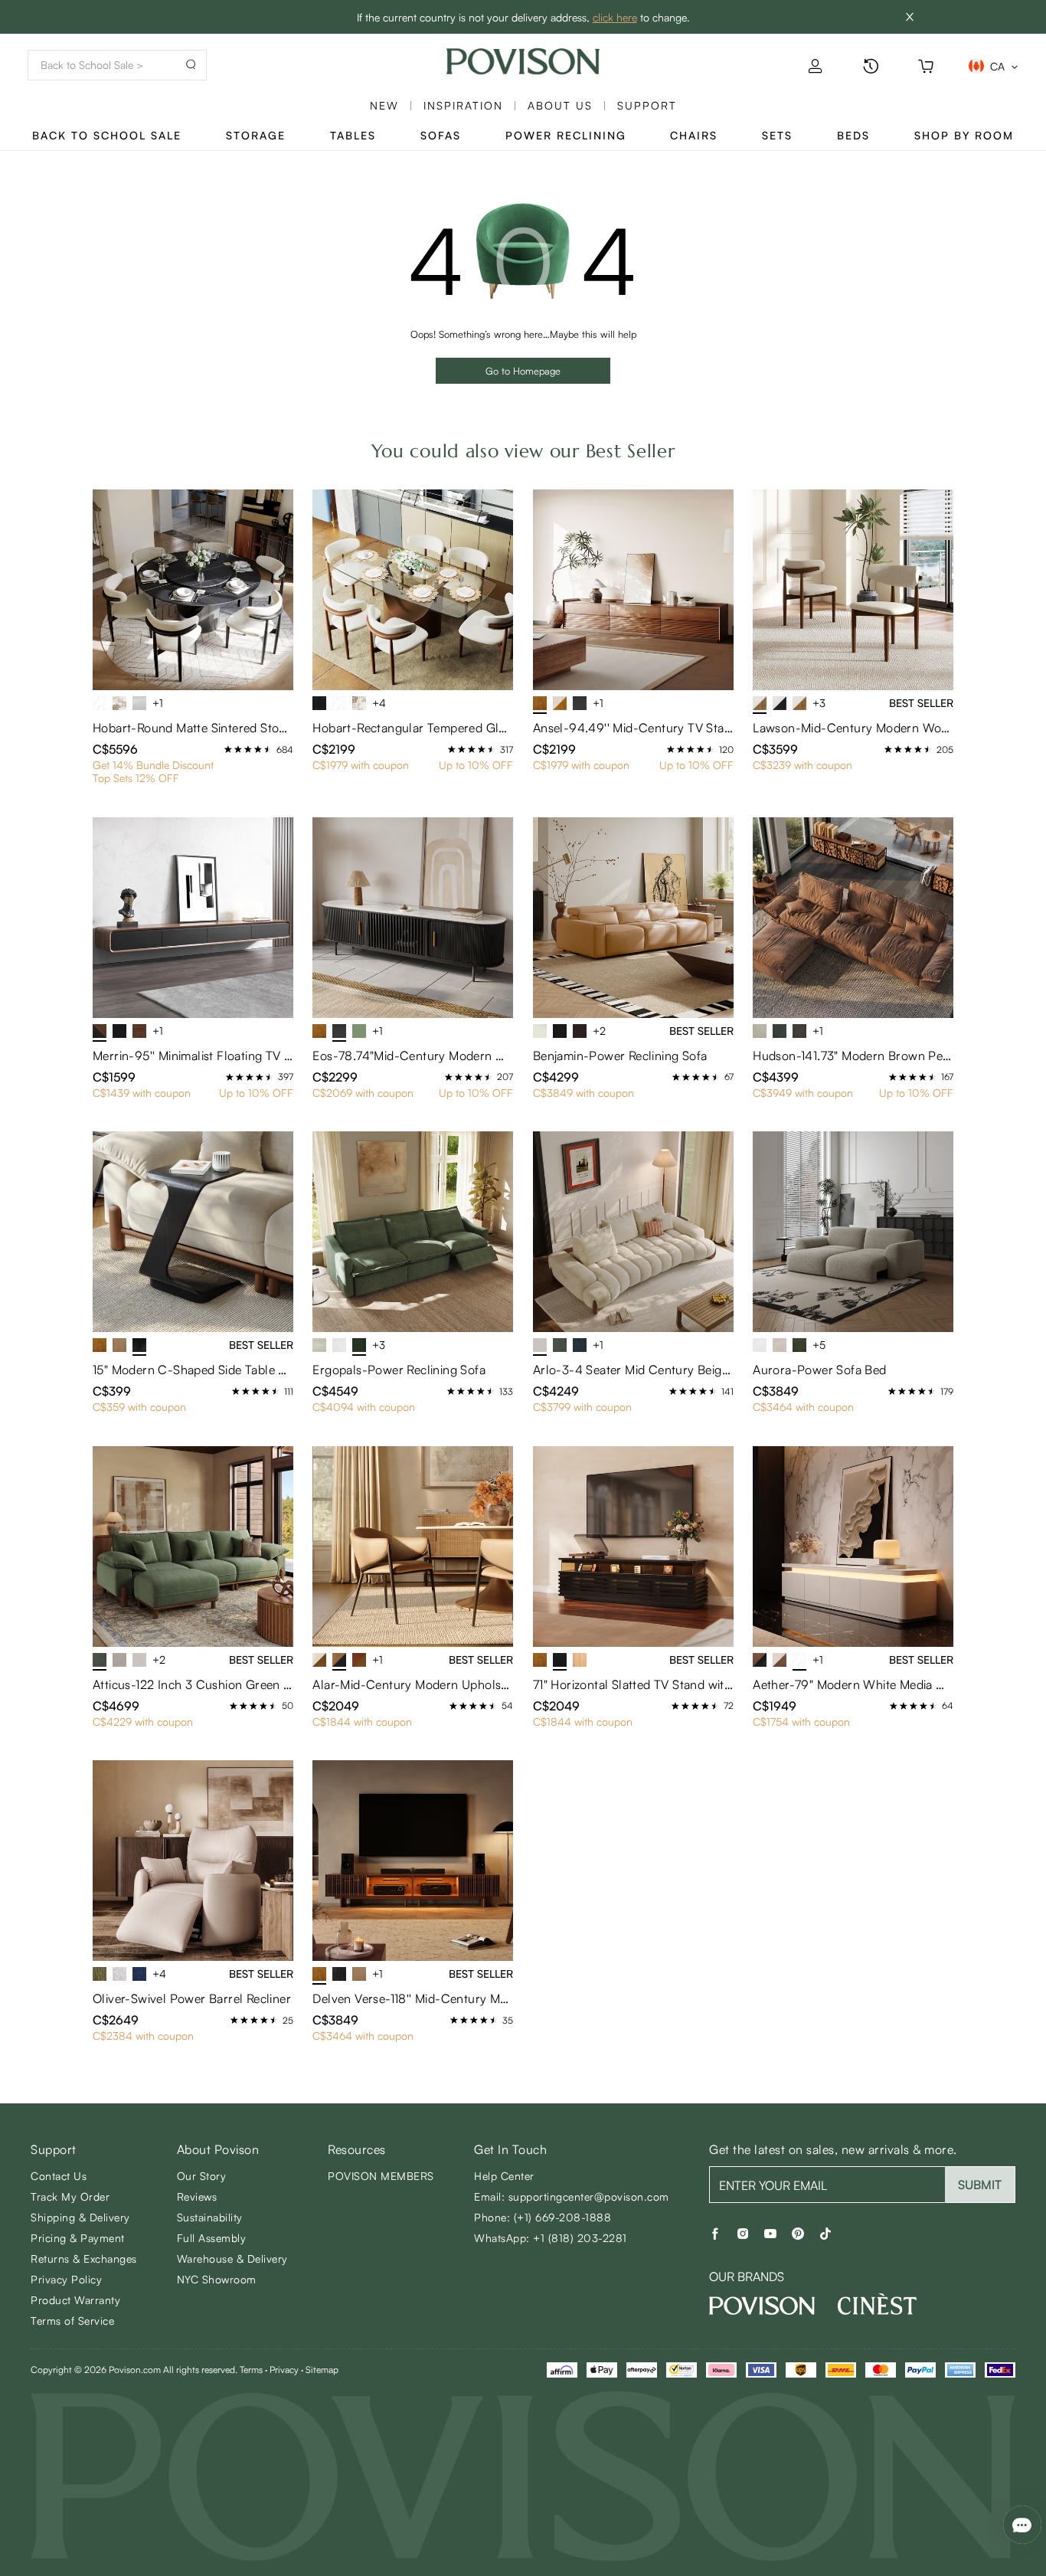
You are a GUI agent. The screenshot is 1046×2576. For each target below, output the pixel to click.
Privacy (284, 2370)
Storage (256, 135)
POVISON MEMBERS (381, 2176)
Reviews (197, 2196)
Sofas (441, 135)
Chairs (694, 135)
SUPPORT (647, 105)
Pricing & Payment (78, 2238)
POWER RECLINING (566, 135)
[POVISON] (762, 2306)
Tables (353, 135)
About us (560, 105)
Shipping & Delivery (80, 2217)
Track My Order (70, 2196)
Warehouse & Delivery (232, 2259)
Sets (777, 135)
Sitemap (322, 2370)
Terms (251, 2370)
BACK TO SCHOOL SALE (107, 135)
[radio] (228, 749)
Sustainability (210, 2217)
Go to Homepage (523, 371)
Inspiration (463, 105)
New (384, 105)
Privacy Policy (66, 2279)
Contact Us (59, 2176)
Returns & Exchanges (84, 2259)
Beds (853, 135)
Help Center (504, 2176)
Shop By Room (964, 135)
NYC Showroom (217, 2279)
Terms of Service (72, 2321)
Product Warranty (75, 2300)
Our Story (202, 2176)
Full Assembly (212, 2238)
